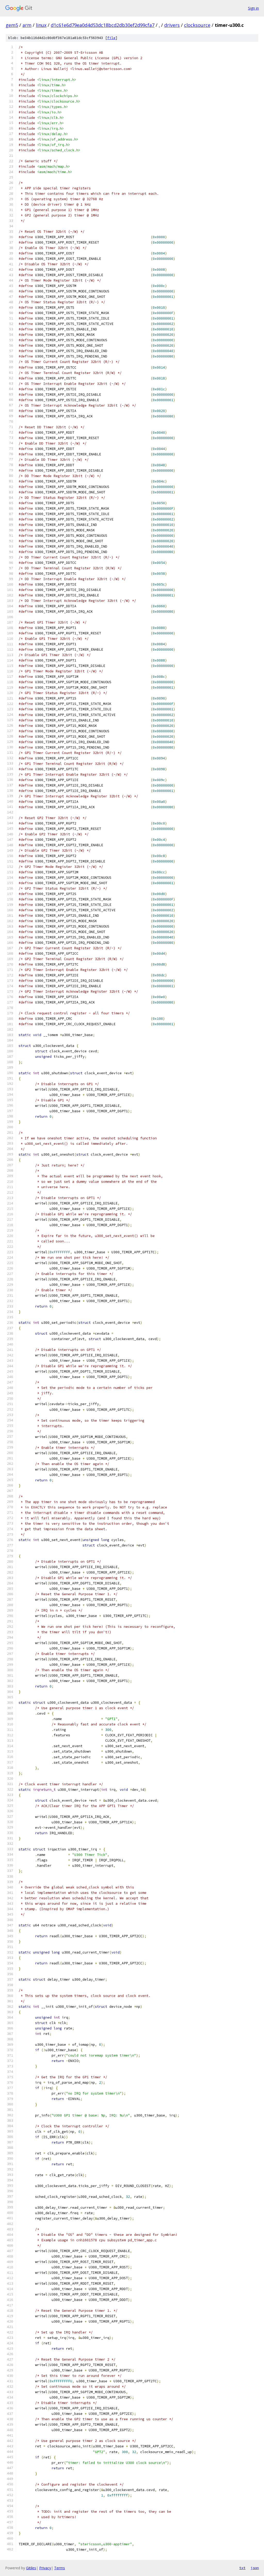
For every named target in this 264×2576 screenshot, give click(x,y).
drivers (172, 25)
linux (41, 25)
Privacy (45, 2568)
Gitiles (31, 2568)
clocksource (197, 25)
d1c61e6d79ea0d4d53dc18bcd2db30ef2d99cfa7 (103, 25)
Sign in (253, 8)
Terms (60, 2568)
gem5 (12, 25)
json (255, 2568)
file (111, 38)
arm (27, 25)
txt (242, 2568)
